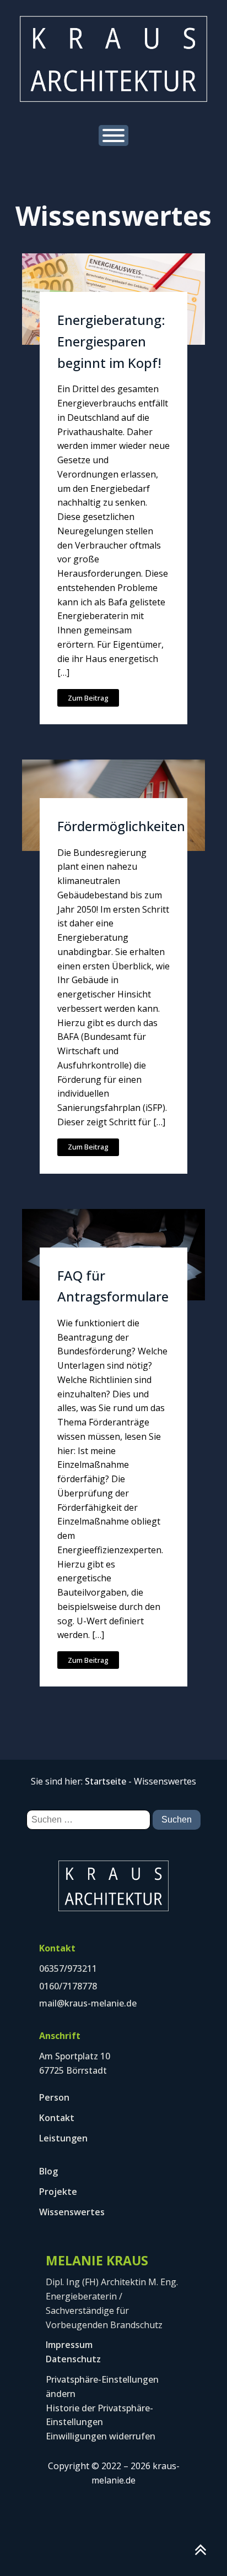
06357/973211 (68, 1968)
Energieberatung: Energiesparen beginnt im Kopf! (111, 341)
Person (54, 2097)
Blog (48, 2171)
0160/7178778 (68, 1986)
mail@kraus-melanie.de (88, 2003)
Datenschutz (73, 2359)
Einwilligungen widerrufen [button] (101, 2436)
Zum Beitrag (88, 698)
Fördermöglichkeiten (121, 826)
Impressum (69, 2345)
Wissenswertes (72, 2212)
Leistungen (63, 2138)
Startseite (106, 1781)
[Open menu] (113, 135)
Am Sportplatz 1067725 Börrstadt (75, 2063)
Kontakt (57, 2118)
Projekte (58, 2192)
